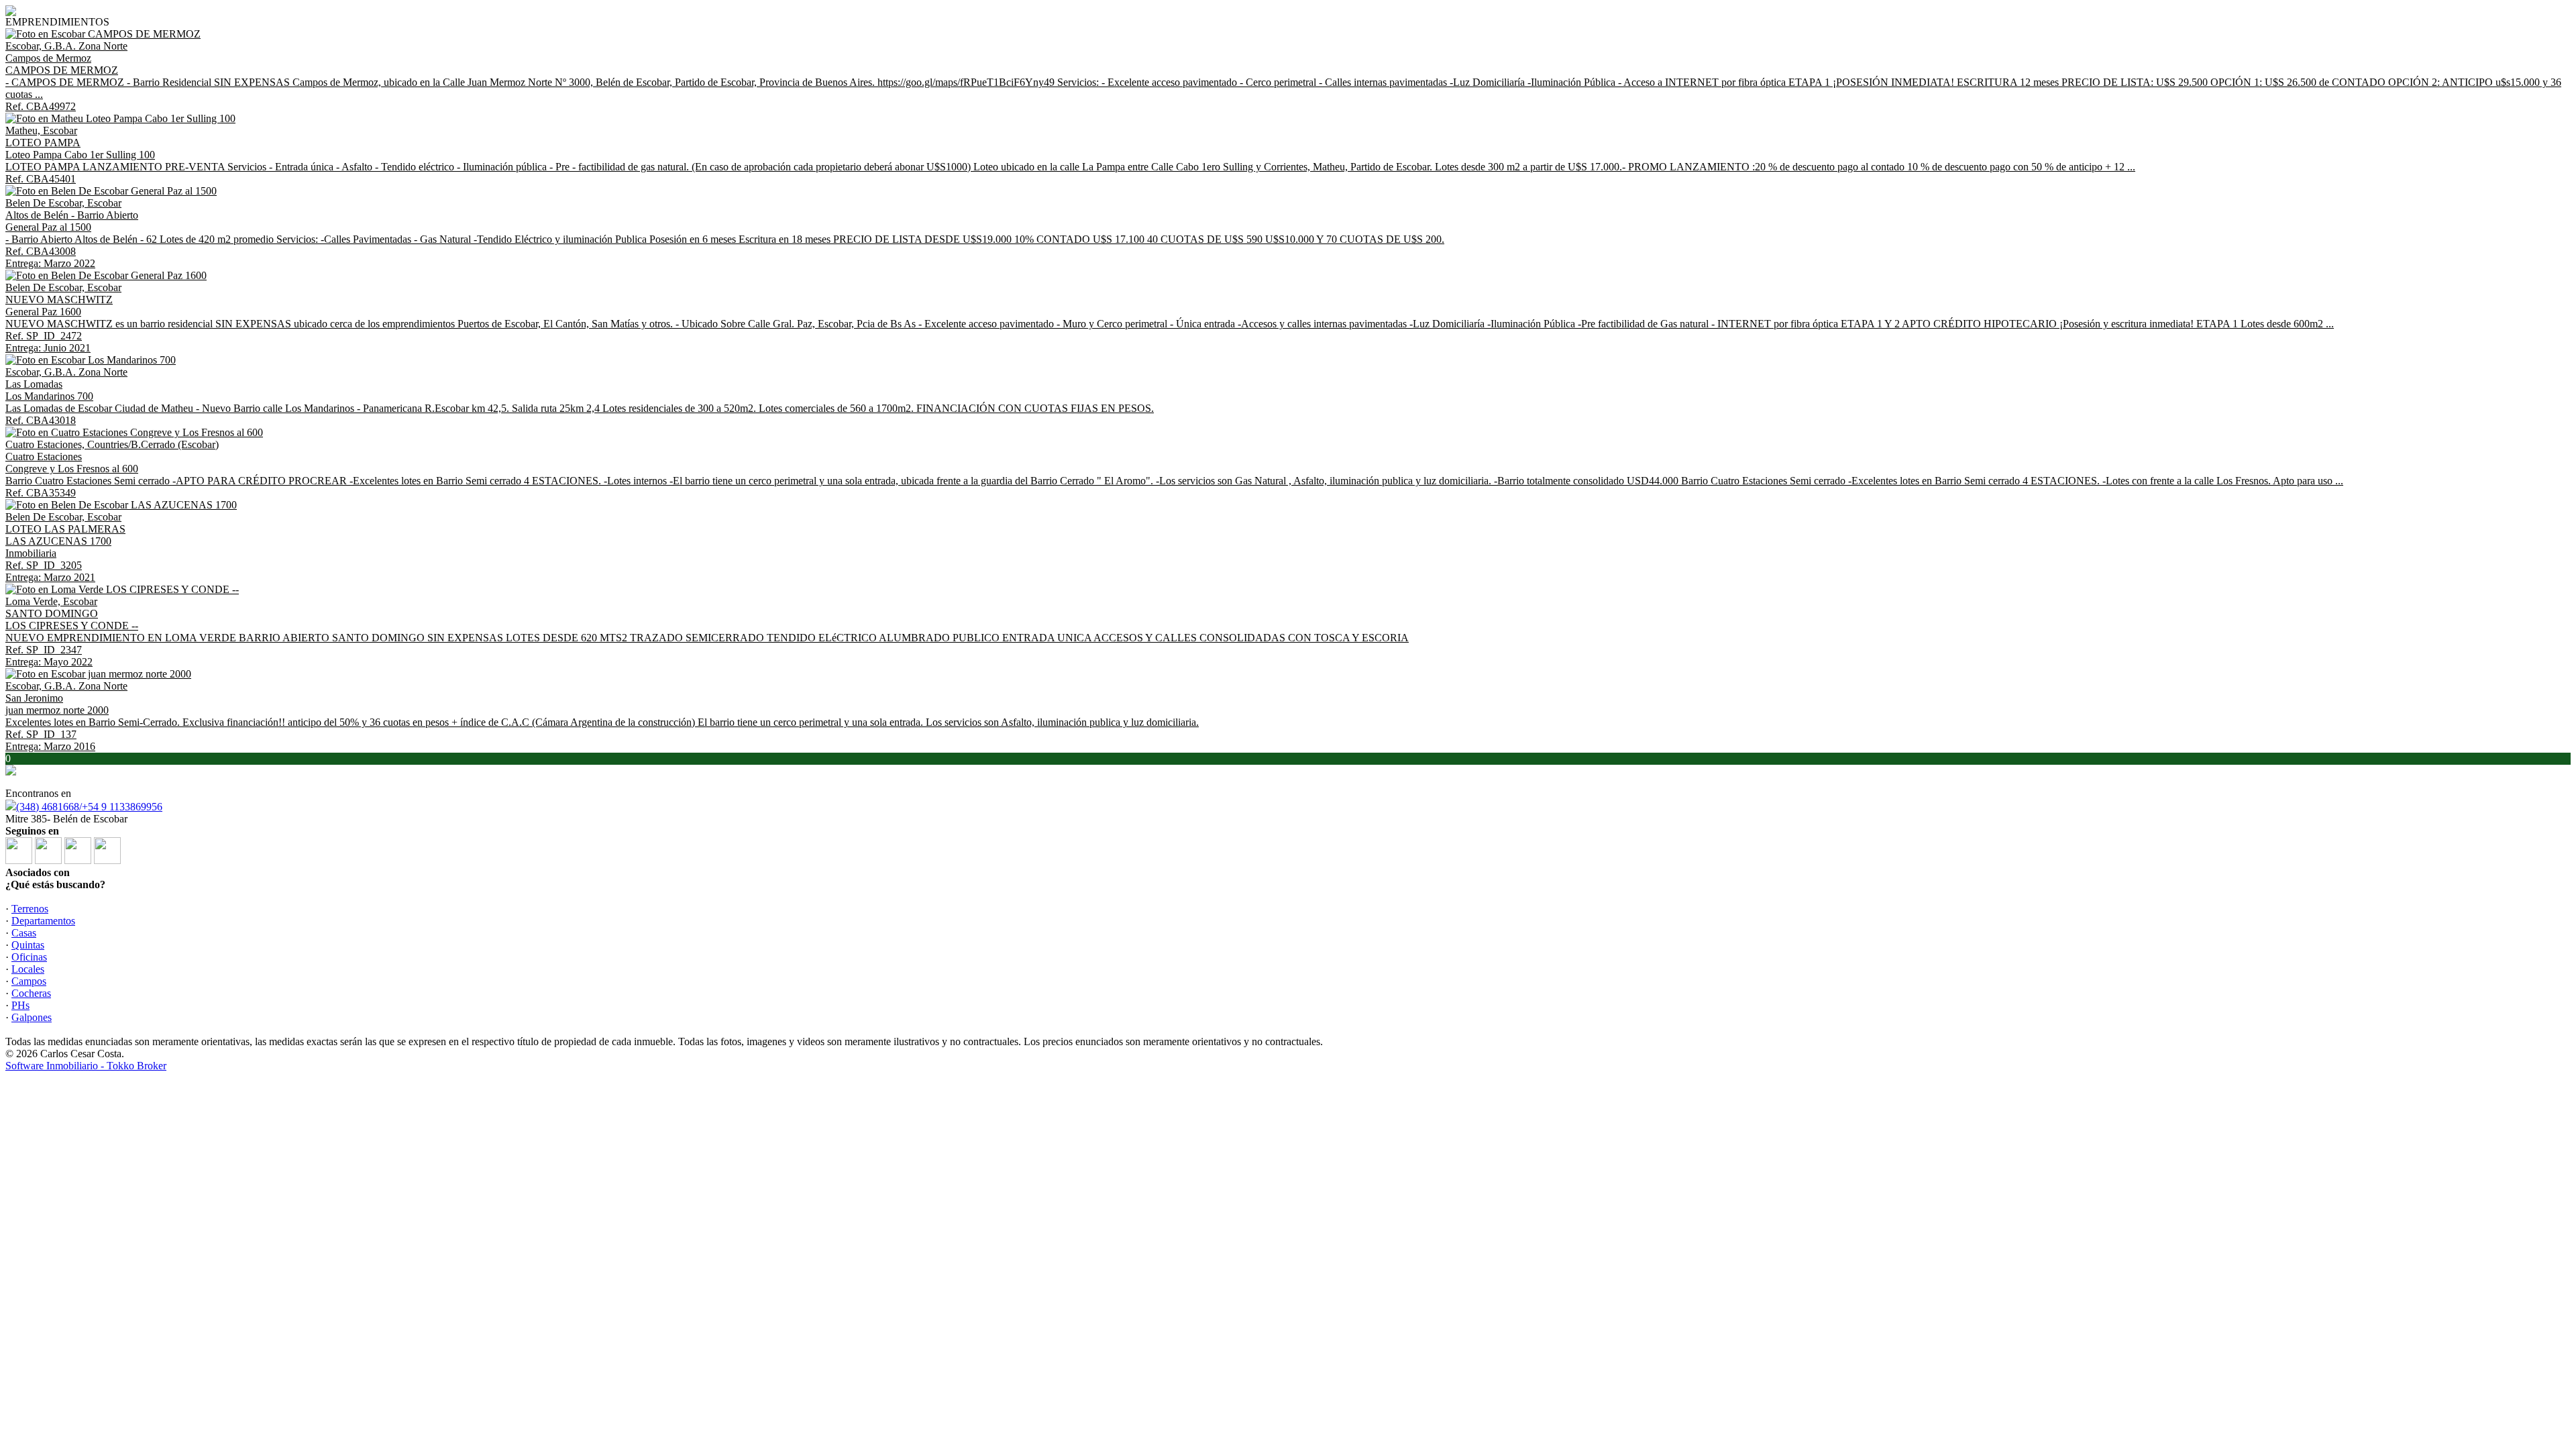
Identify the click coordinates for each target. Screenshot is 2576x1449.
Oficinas (29, 957)
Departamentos (43, 921)
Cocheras (31, 993)
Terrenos (30, 909)
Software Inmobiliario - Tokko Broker (86, 1066)
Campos (29, 981)
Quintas (28, 945)
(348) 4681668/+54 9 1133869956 (89, 807)
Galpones (32, 1017)
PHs (20, 1005)
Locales (28, 969)
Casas (24, 933)
